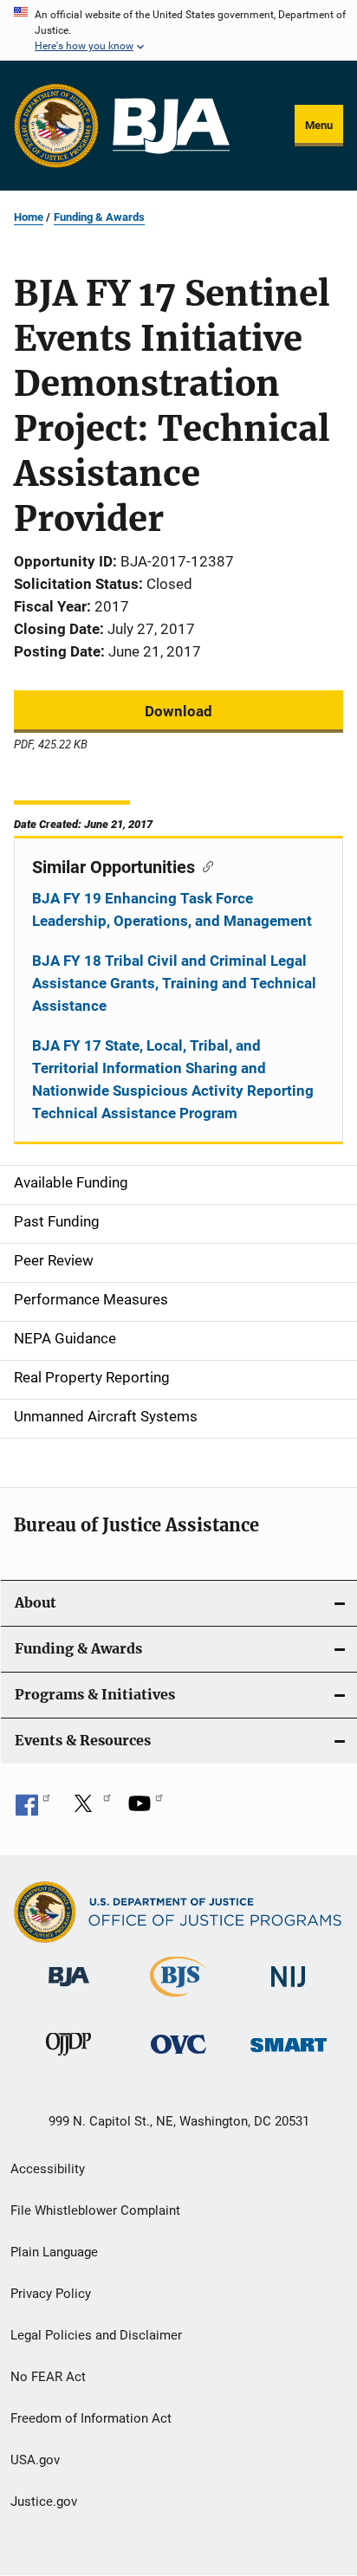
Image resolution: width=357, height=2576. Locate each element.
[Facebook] (33, 1809)
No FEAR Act (48, 2377)
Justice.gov (44, 2502)
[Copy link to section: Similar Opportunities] (204, 865)
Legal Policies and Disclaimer (96, 2335)
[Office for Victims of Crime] (178, 2057)
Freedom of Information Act (91, 2418)
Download (178, 711)
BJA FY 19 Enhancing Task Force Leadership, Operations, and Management (172, 909)
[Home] (171, 126)
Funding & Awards (99, 217)
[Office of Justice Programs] (56, 126)
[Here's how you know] (178, 30)
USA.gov (35, 2460)
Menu (319, 125)
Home (29, 217)
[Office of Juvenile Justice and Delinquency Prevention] (68, 2059)
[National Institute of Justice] (289, 1990)
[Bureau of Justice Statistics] (178, 2000)
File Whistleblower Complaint (95, 2210)
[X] (89, 1809)
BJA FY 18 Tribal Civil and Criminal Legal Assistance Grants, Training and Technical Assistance (174, 983)
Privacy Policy (51, 2294)
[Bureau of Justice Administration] (69, 1990)
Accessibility (48, 2169)
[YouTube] (146, 1809)
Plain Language (54, 2252)
